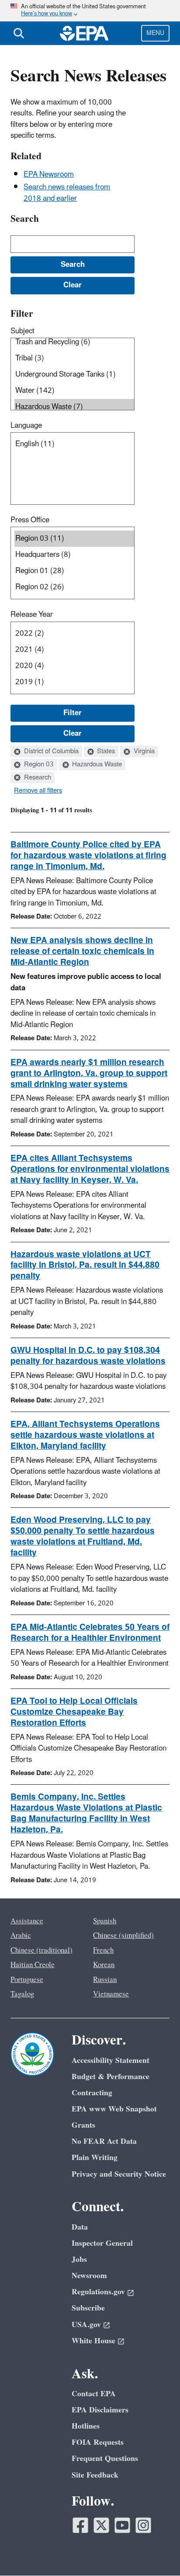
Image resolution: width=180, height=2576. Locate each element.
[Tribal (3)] (74, 358)
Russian (105, 1980)
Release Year (32, 615)
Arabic (21, 1936)
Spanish (105, 1921)
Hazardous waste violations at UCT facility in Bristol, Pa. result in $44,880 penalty (85, 1265)
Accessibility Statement (111, 2060)
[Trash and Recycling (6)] (74, 342)
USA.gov (86, 2325)
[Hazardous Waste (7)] (74, 407)
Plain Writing (95, 2158)
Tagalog (22, 1994)
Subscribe (88, 2308)
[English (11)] (74, 444)
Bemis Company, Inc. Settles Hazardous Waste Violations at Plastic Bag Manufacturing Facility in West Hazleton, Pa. (86, 1813)
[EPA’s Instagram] (143, 2525)
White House (93, 2341)
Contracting (92, 2093)
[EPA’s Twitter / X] (101, 2525)
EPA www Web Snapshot (114, 2109)
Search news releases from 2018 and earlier (67, 193)
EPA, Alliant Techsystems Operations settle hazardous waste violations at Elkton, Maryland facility (85, 1435)
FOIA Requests (98, 2442)
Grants (83, 2125)
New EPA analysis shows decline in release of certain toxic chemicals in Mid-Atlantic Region (82, 951)
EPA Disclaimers (100, 2410)
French (103, 1950)
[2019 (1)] (74, 682)
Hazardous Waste (96, 765)
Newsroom (89, 2276)
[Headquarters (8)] (74, 555)
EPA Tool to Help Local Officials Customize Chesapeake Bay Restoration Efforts (74, 1712)
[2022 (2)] (74, 634)
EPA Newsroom (49, 175)
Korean (104, 1965)
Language (26, 426)
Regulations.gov (98, 2292)
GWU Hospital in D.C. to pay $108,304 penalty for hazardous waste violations (88, 1356)
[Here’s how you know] (90, 11)
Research (37, 778)
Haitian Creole (33, 1965)
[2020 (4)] (74, 666)
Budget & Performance (111, 2077)
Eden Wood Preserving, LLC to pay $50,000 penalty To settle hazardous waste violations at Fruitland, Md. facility (83, 1536)
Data (80, 2227)
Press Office (30, 520)
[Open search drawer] (19, 33)
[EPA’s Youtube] (122, 2525)
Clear (73, 734)
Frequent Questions (105, 2459)
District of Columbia (50, 751)
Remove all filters (38, 791)
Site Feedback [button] (95, 2475)
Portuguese (27, 1980)
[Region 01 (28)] (74, 571)
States (105, 751)
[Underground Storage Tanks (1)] (74, 375)
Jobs (79, 2260)
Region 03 (38, 765)
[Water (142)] (74, 391)
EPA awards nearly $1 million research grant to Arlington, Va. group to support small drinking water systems (89, 1073)
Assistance (27, 1921)
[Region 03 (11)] (74, 539)
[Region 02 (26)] (74, 587)
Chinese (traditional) (42, 1950)
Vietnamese (111, 1994)
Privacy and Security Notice (119, 2174)
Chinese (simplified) (123, 1936)
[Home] (84, 33)
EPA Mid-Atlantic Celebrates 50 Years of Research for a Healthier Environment (90, 1633)
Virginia (143, 751)
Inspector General (102, 2243)
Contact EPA (94, 2394)
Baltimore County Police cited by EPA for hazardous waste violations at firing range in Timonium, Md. (88, 856)
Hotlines (86, 2426)
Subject (22, 331)
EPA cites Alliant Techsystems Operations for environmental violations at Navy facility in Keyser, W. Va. (90, 1169)
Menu (155, 33)
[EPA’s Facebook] (80, 2525)
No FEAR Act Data (104, 2141)
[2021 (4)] (74, 650)
